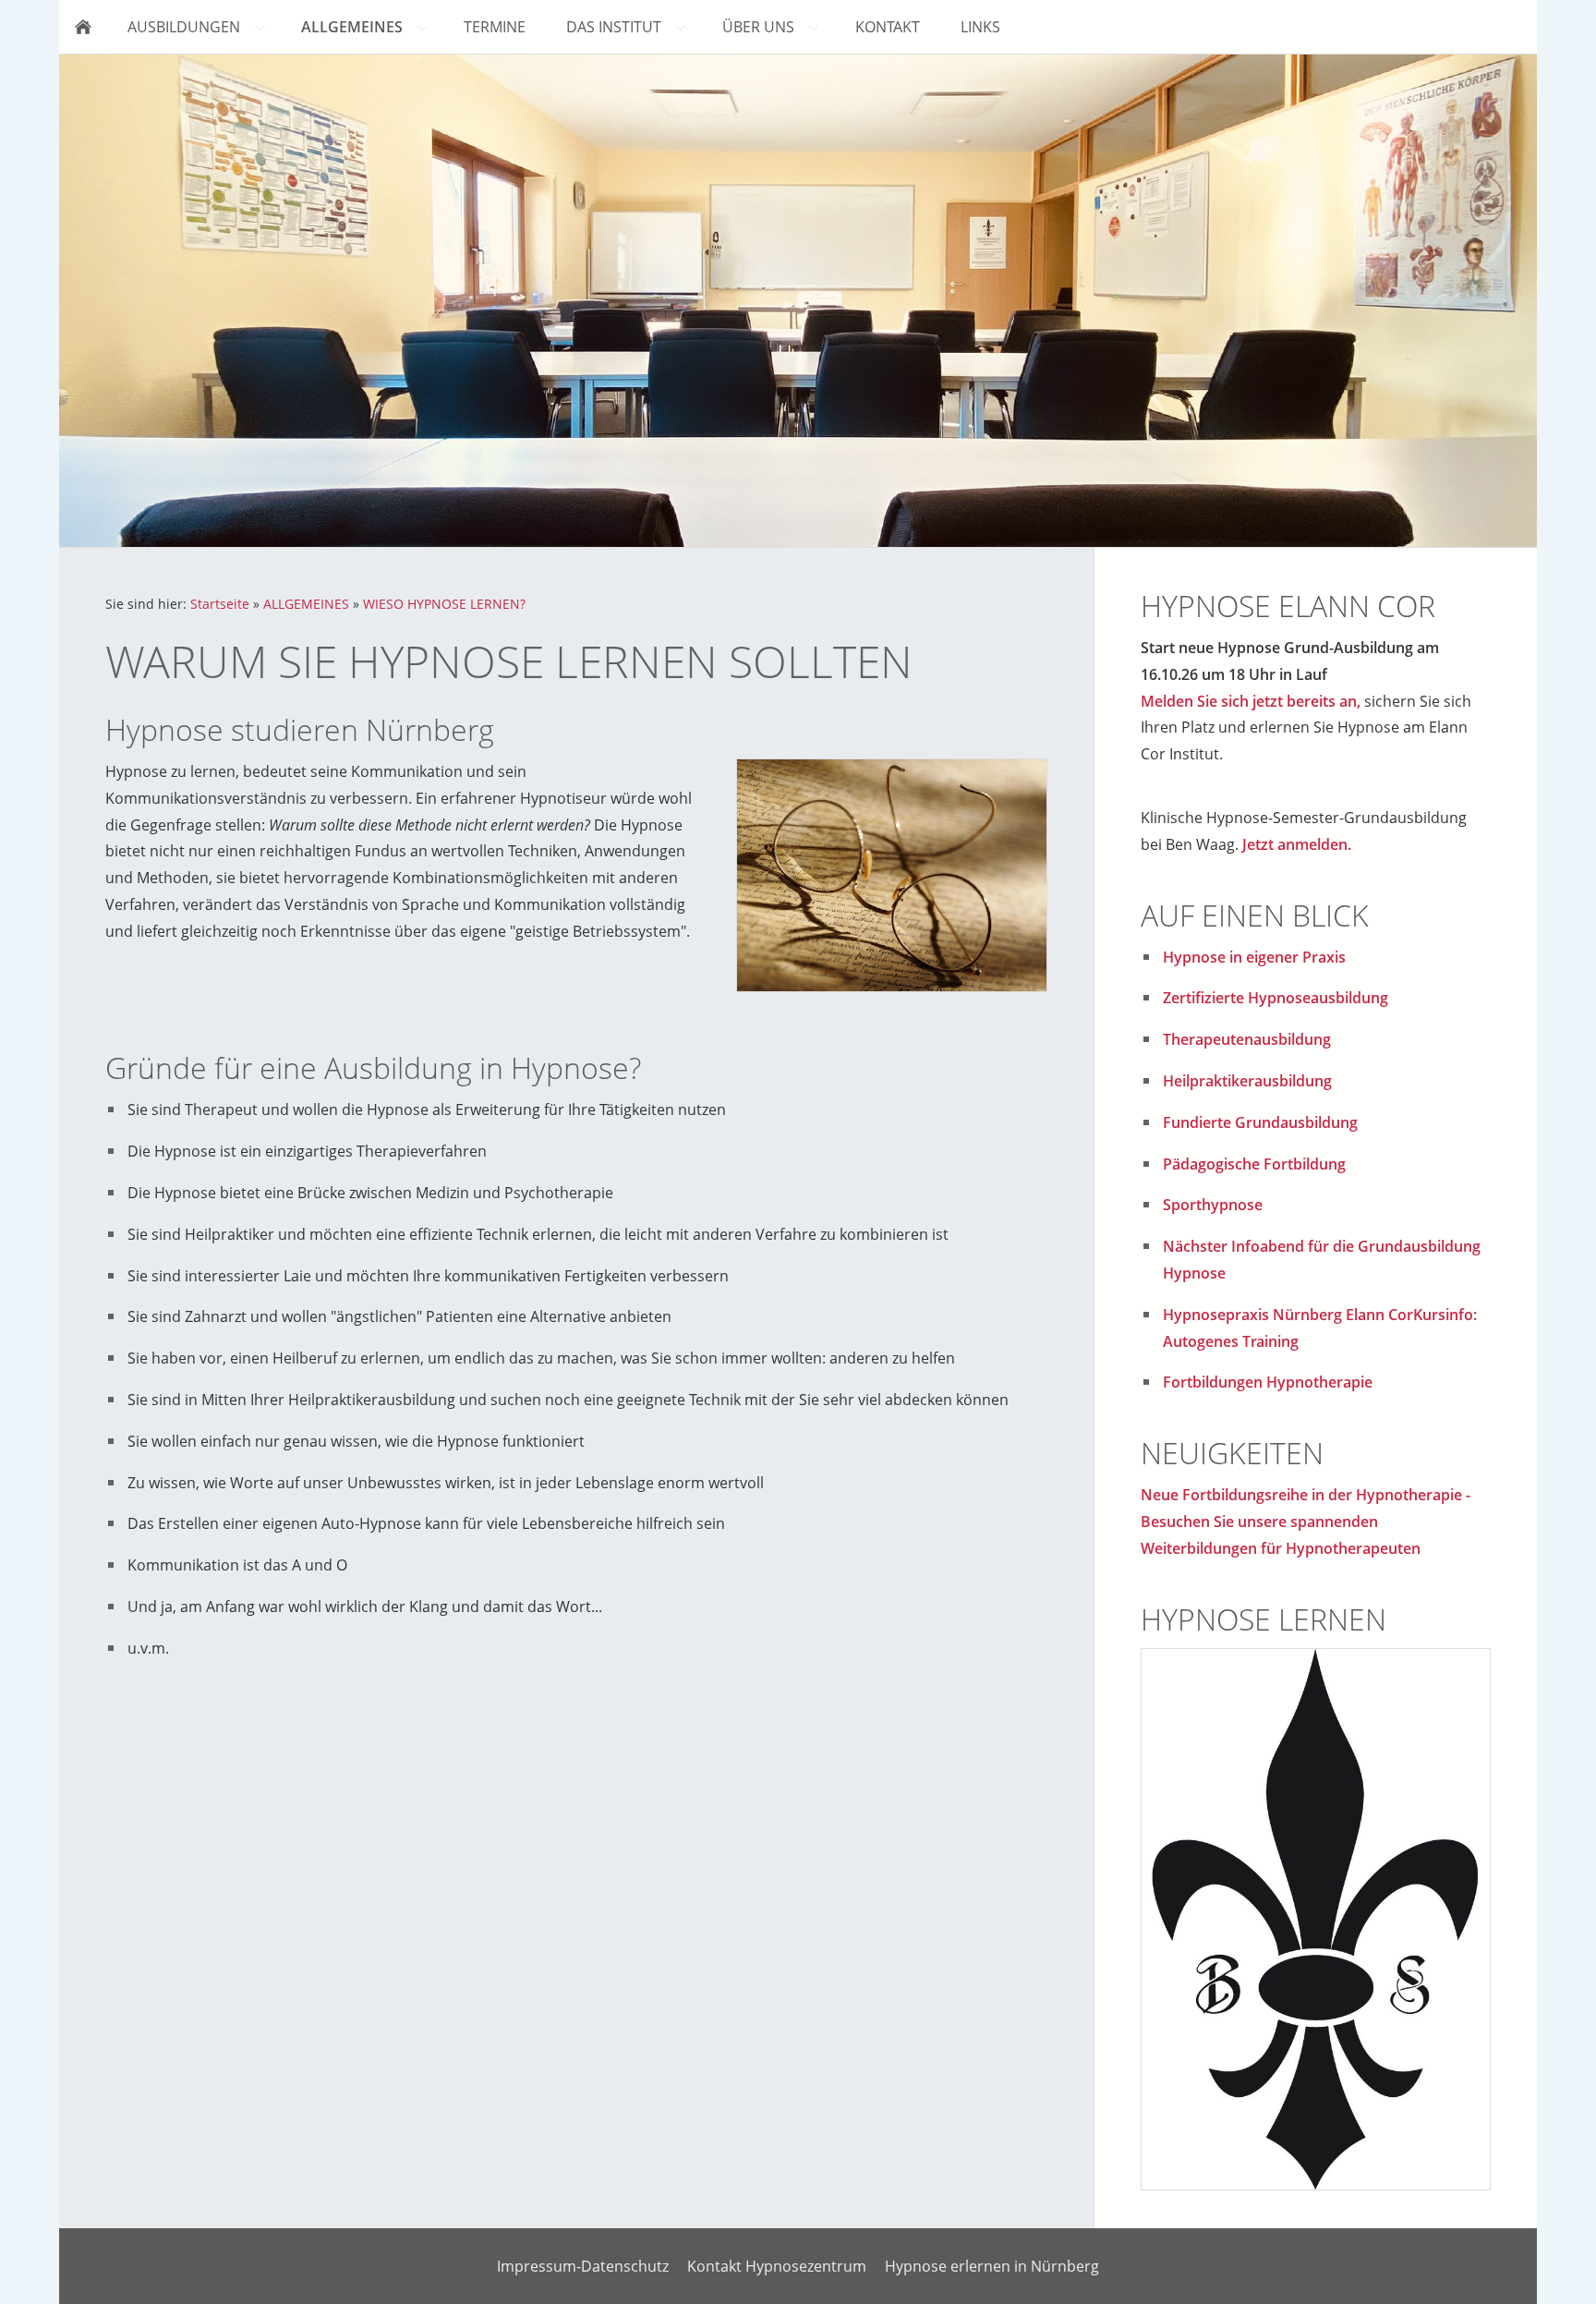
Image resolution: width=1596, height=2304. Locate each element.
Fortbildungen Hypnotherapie (1268, 1382)
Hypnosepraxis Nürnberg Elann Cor (1288, 1315)
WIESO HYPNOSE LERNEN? (444, 604)
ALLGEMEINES (306, 604)
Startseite (220, 604)
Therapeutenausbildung (1247, 1039)
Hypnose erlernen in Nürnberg (992, 2266)
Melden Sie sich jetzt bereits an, (1251, 701)
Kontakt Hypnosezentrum (777, 2266)
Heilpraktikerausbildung (1247, 1081)
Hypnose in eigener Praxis (1254, 957)
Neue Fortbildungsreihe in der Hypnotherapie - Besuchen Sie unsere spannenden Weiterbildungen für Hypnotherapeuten (1306, 1522)
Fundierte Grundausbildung (1260, 1122)
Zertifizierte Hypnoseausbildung (1276, 998)
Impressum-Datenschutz (583, 2266)
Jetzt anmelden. (1297, 844)
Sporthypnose (1213, 1205)
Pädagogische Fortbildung (1254, 1164)
